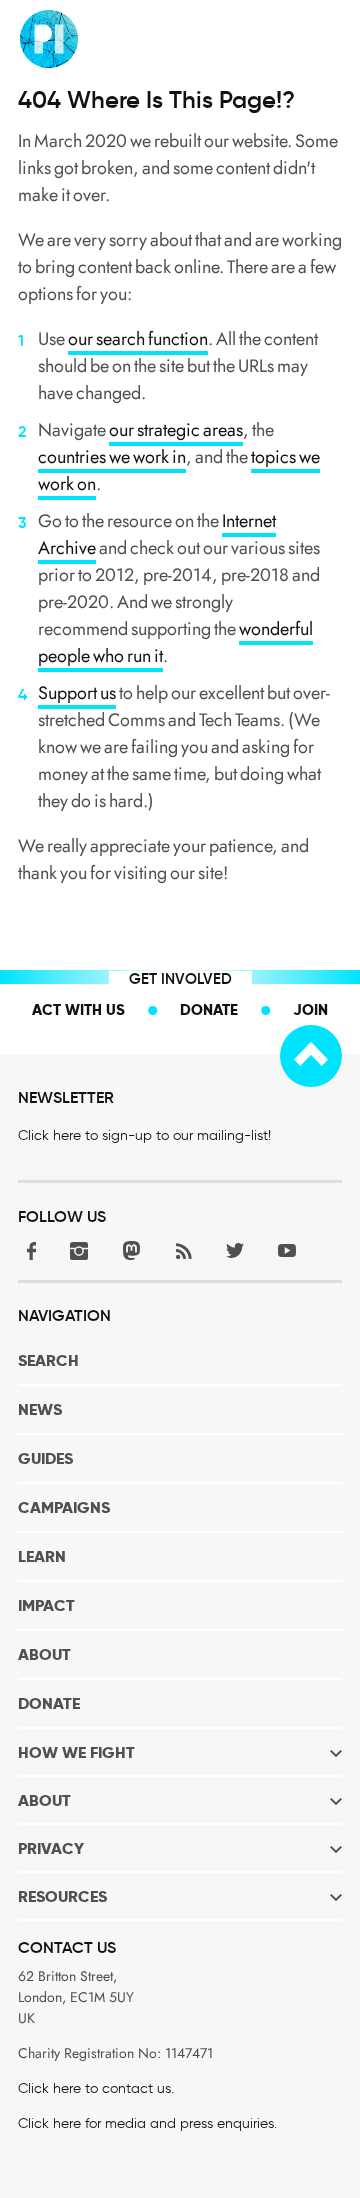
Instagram (79, 1250)
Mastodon (131, 1250)
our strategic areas (176, 430)
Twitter (235, 1250)
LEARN (42, 1556)
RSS (183, 1250)
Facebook (27, 1250)
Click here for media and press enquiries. (147, 2123)
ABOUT (44, 1654)
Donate (209, 1009)
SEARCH (48, 1360)
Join (310, 1009)
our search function (138, 339)
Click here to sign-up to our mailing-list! (144, 1135)
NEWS (40, 1409)
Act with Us (78, 1009)
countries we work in (112, 457)
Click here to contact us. (96, 2088)
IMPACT (46, 1605)
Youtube (287, 1250)
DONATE (49, 1703)
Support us (77, 693)
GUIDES (45, 1458)
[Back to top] (311, 1056)
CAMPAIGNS (64, 1507)
